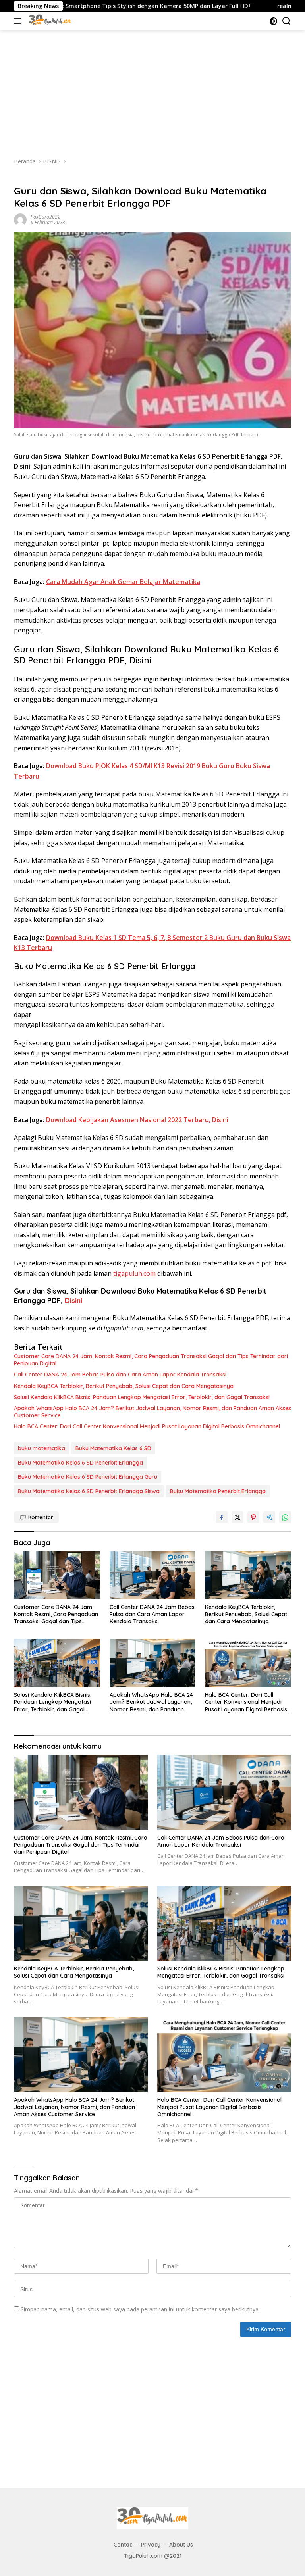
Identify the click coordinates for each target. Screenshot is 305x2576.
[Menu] (19, 21)
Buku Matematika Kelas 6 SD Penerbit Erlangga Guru (88, 1477)
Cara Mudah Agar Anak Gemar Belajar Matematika (123, 582)
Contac (123, 2545)
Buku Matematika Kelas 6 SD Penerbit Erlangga (80, 1463)
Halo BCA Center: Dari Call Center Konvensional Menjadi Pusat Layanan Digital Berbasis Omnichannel (147, 1426)
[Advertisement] (152, 90)
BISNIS (22, 178)
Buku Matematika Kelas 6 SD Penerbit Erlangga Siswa (89, 1491)
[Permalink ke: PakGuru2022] (20, 219)
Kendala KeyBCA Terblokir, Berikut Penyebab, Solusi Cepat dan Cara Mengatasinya (124, 1386)
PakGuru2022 (45, 217)
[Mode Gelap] (273, 21)
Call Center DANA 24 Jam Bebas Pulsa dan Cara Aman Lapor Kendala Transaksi (120, 1375)
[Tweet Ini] (237, 1517)
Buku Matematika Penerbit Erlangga (218, 1491)
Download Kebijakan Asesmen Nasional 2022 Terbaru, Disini (137, 1120)
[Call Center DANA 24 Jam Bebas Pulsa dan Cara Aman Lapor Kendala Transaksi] (153, 1575)
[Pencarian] (287, 21)
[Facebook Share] (222, 1517)
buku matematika (42, 1448)
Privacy (151, 2545)
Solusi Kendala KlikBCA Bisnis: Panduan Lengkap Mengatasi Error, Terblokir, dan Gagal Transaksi (142, 1397)
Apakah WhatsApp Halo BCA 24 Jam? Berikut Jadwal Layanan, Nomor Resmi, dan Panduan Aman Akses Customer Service (152, 1412)
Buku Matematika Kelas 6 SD (113, 1448)
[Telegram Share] (269, 1517)
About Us (181, 2545)
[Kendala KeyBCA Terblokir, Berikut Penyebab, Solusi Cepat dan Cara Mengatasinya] (248, 1575)
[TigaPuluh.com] (49, 21)
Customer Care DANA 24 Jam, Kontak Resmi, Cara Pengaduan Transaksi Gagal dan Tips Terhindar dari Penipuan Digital (151, 1360)
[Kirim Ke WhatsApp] (285, 1517)
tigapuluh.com (134, 1273)
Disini (73, 1300)
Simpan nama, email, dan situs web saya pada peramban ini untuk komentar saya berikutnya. (140, 2309)
